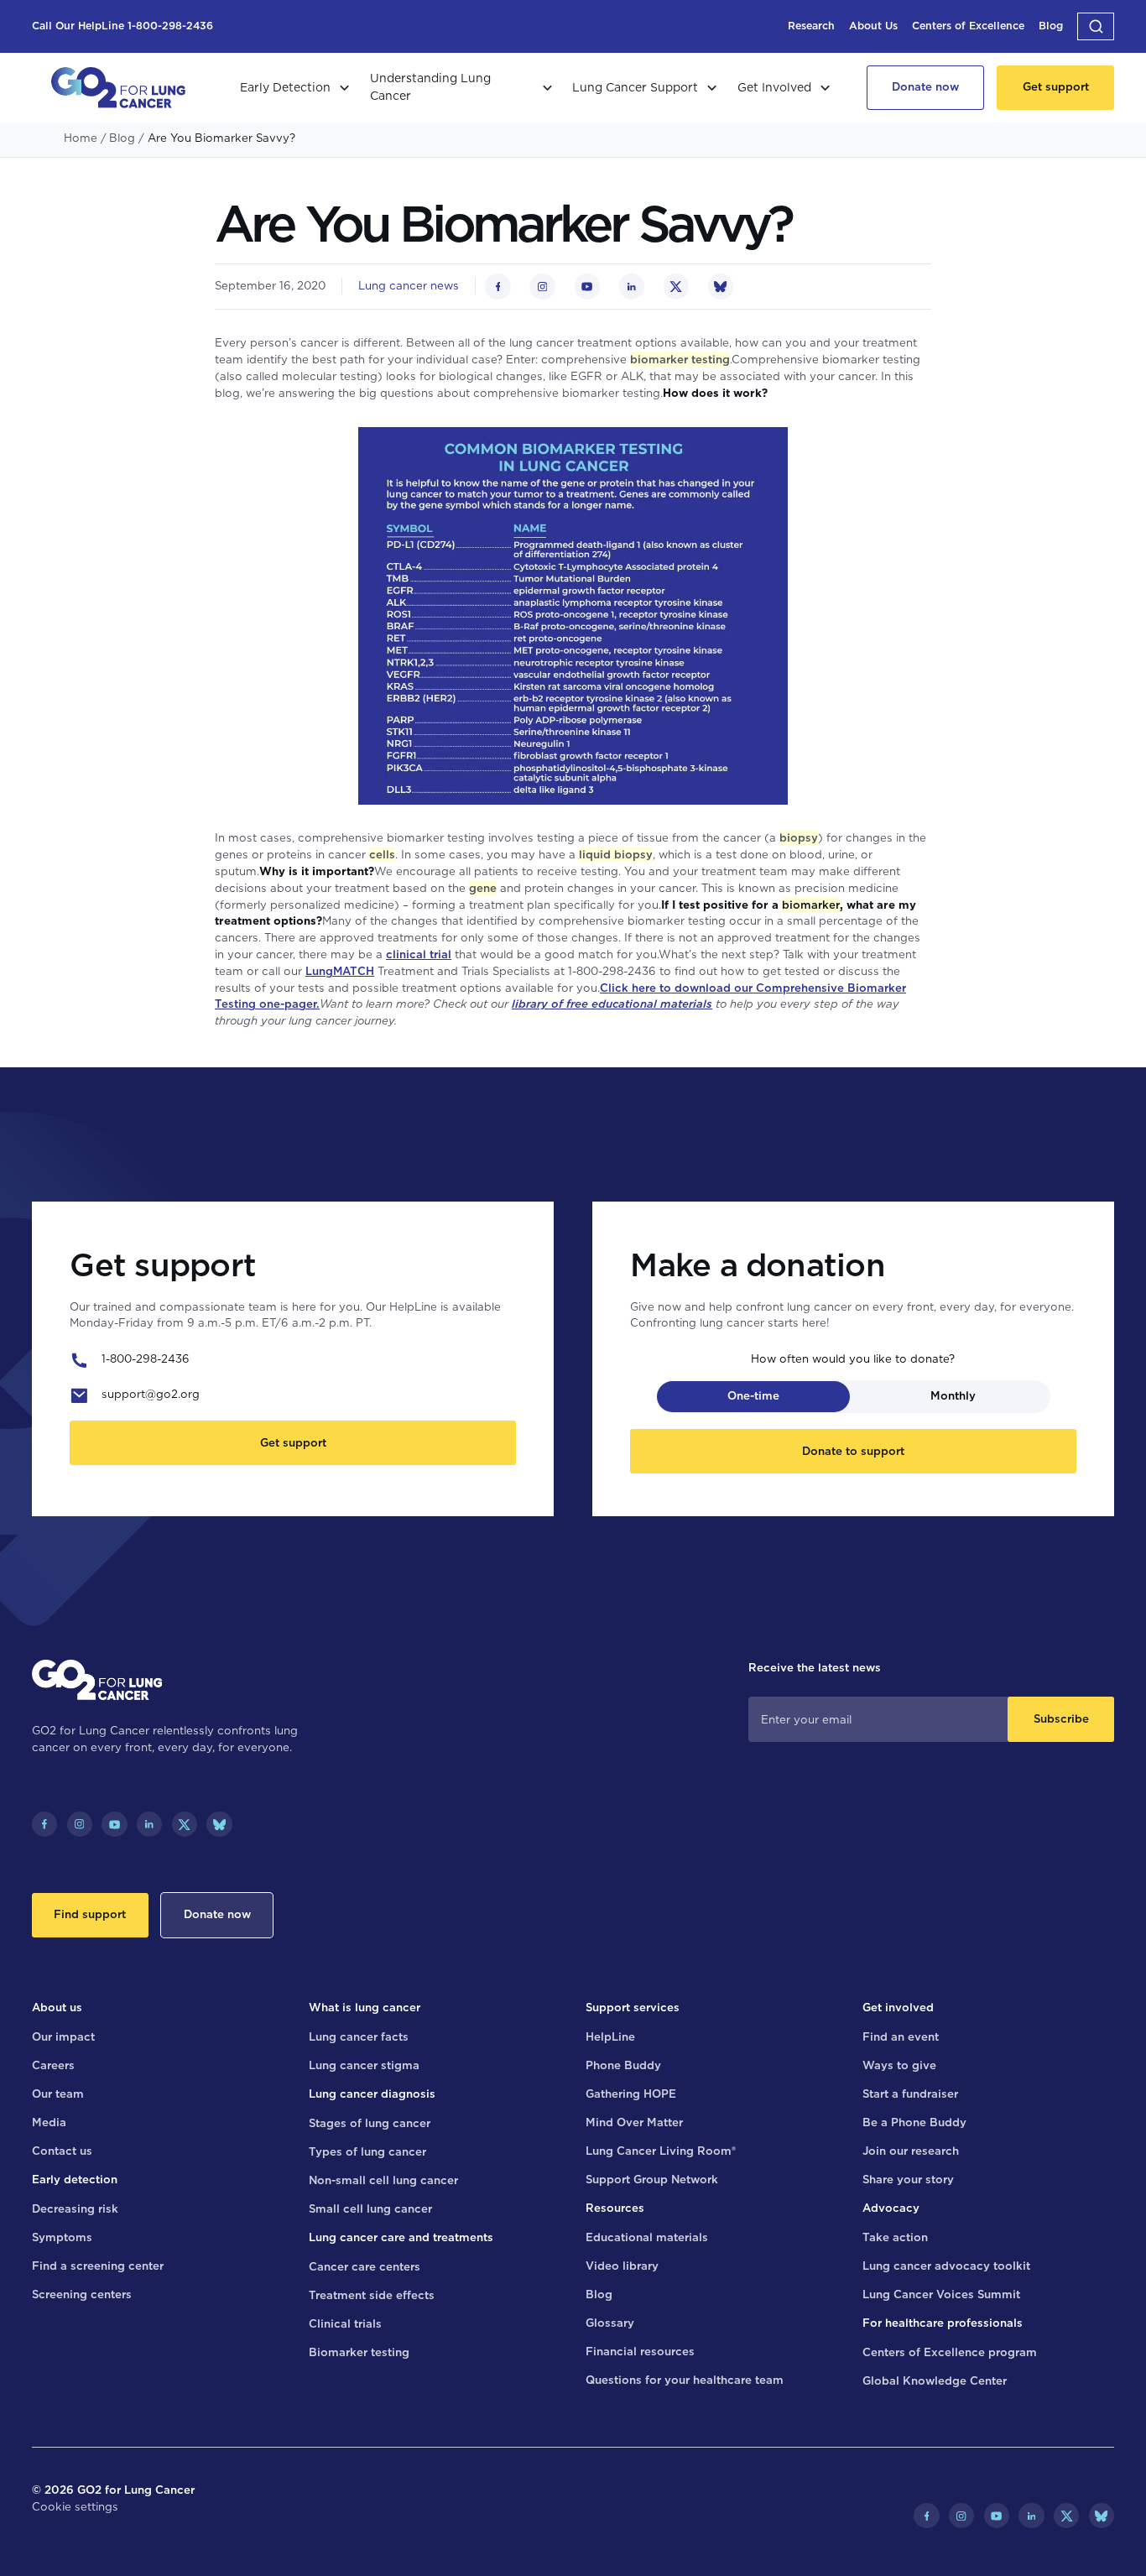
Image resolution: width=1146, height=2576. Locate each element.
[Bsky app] (219, 1824)
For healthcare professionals (943, 2323)
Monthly (953, 1395)
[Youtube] (114, 1824)
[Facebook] (44, 1824)
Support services (633, 2007)
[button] (1096, 26)
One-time (753, 1395)
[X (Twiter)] (185, 1824)
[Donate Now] (926, 88)
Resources (615, 2208)
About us (57, 2007)
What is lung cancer (365, 2007)
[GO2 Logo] (118, 88)
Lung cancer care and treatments (401, 2237)
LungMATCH (340, 971)
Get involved (898, 2007)
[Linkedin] (149, 1824)
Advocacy (891, 2208)
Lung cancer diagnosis (372, 2094)
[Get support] (1055, 88)
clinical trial (419, 954)
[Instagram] (80, 1824)
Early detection (75, 2179)
